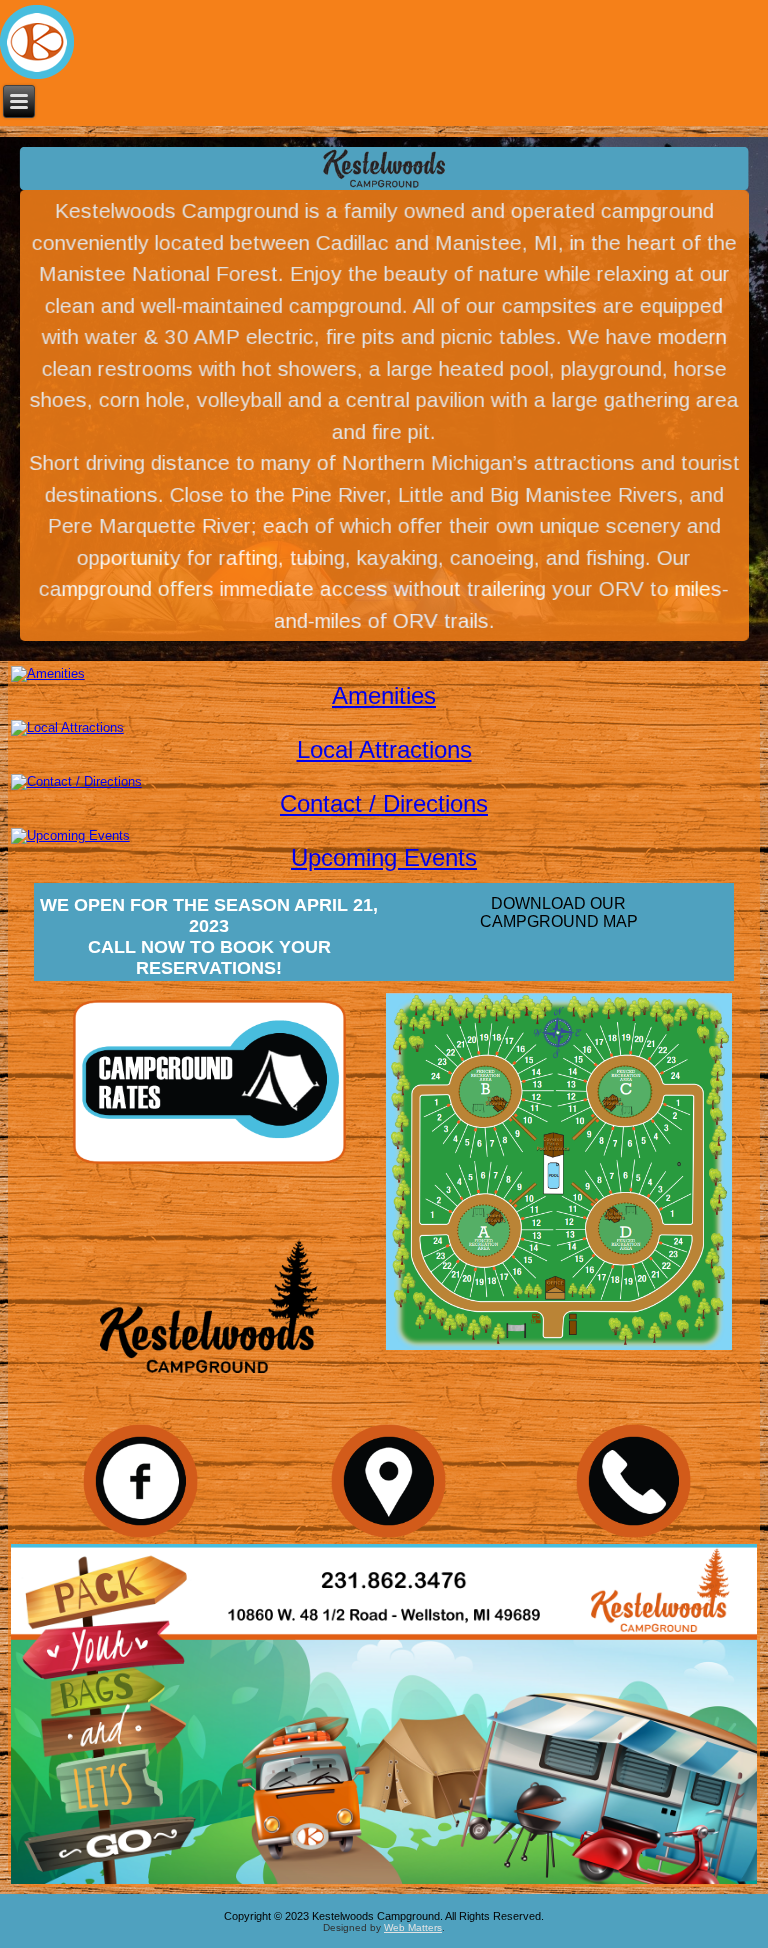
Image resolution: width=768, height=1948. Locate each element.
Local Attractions (384, 749)
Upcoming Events (384, 857)
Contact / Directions (384, 803)
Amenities (384, 695)
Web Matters (413, 1927)
